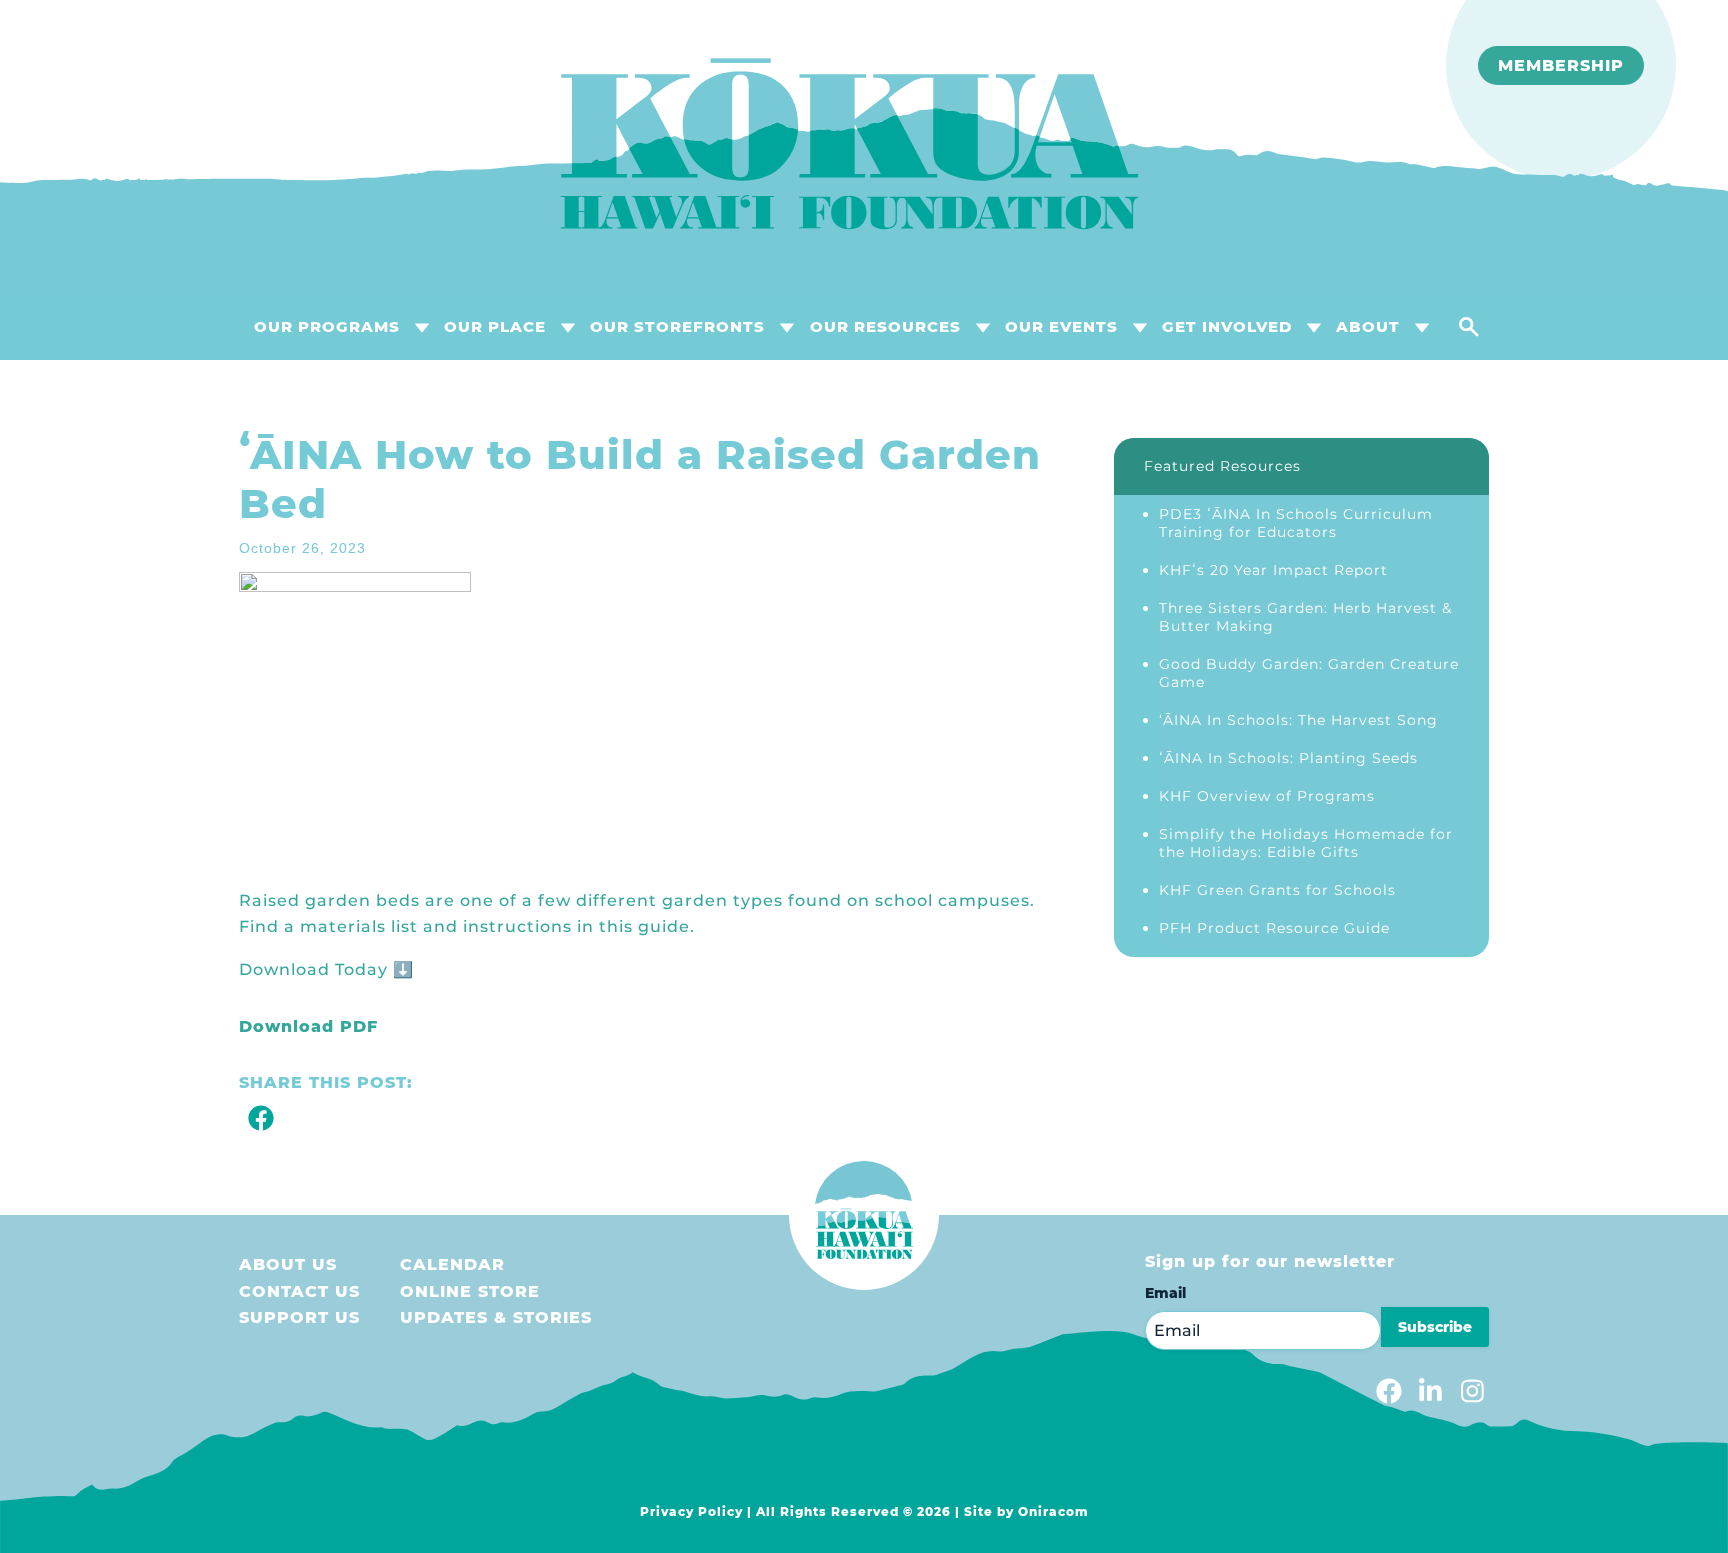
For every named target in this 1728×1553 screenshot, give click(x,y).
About (1368, 326)
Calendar (452, 1264)
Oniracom (1053, 1511)
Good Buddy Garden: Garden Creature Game (1309, 673)
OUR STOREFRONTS (677, 326)
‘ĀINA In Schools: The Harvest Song (1298, 720)
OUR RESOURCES (885, 326)
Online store (470, 1291)
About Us (288, 1264)
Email (1165, 1293)
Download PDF (308, 1026)
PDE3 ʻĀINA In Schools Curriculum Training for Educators (1296, 523)
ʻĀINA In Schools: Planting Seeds (1288, 758)
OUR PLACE (495, 326)
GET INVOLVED (1227, 326)
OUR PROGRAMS (327, 326)
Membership (1561, 65)
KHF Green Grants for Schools (1277, 890)
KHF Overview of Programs (1267, 796)
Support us (299, 1317)
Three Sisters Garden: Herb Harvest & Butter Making (1305, 617)
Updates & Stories (496, 1317)
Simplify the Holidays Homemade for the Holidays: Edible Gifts (1306, 843)
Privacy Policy (691, 1511)
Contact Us (299, 1291)
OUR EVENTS (1061, 326)
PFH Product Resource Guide (1274, 928)
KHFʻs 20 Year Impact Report (1273, 570)
